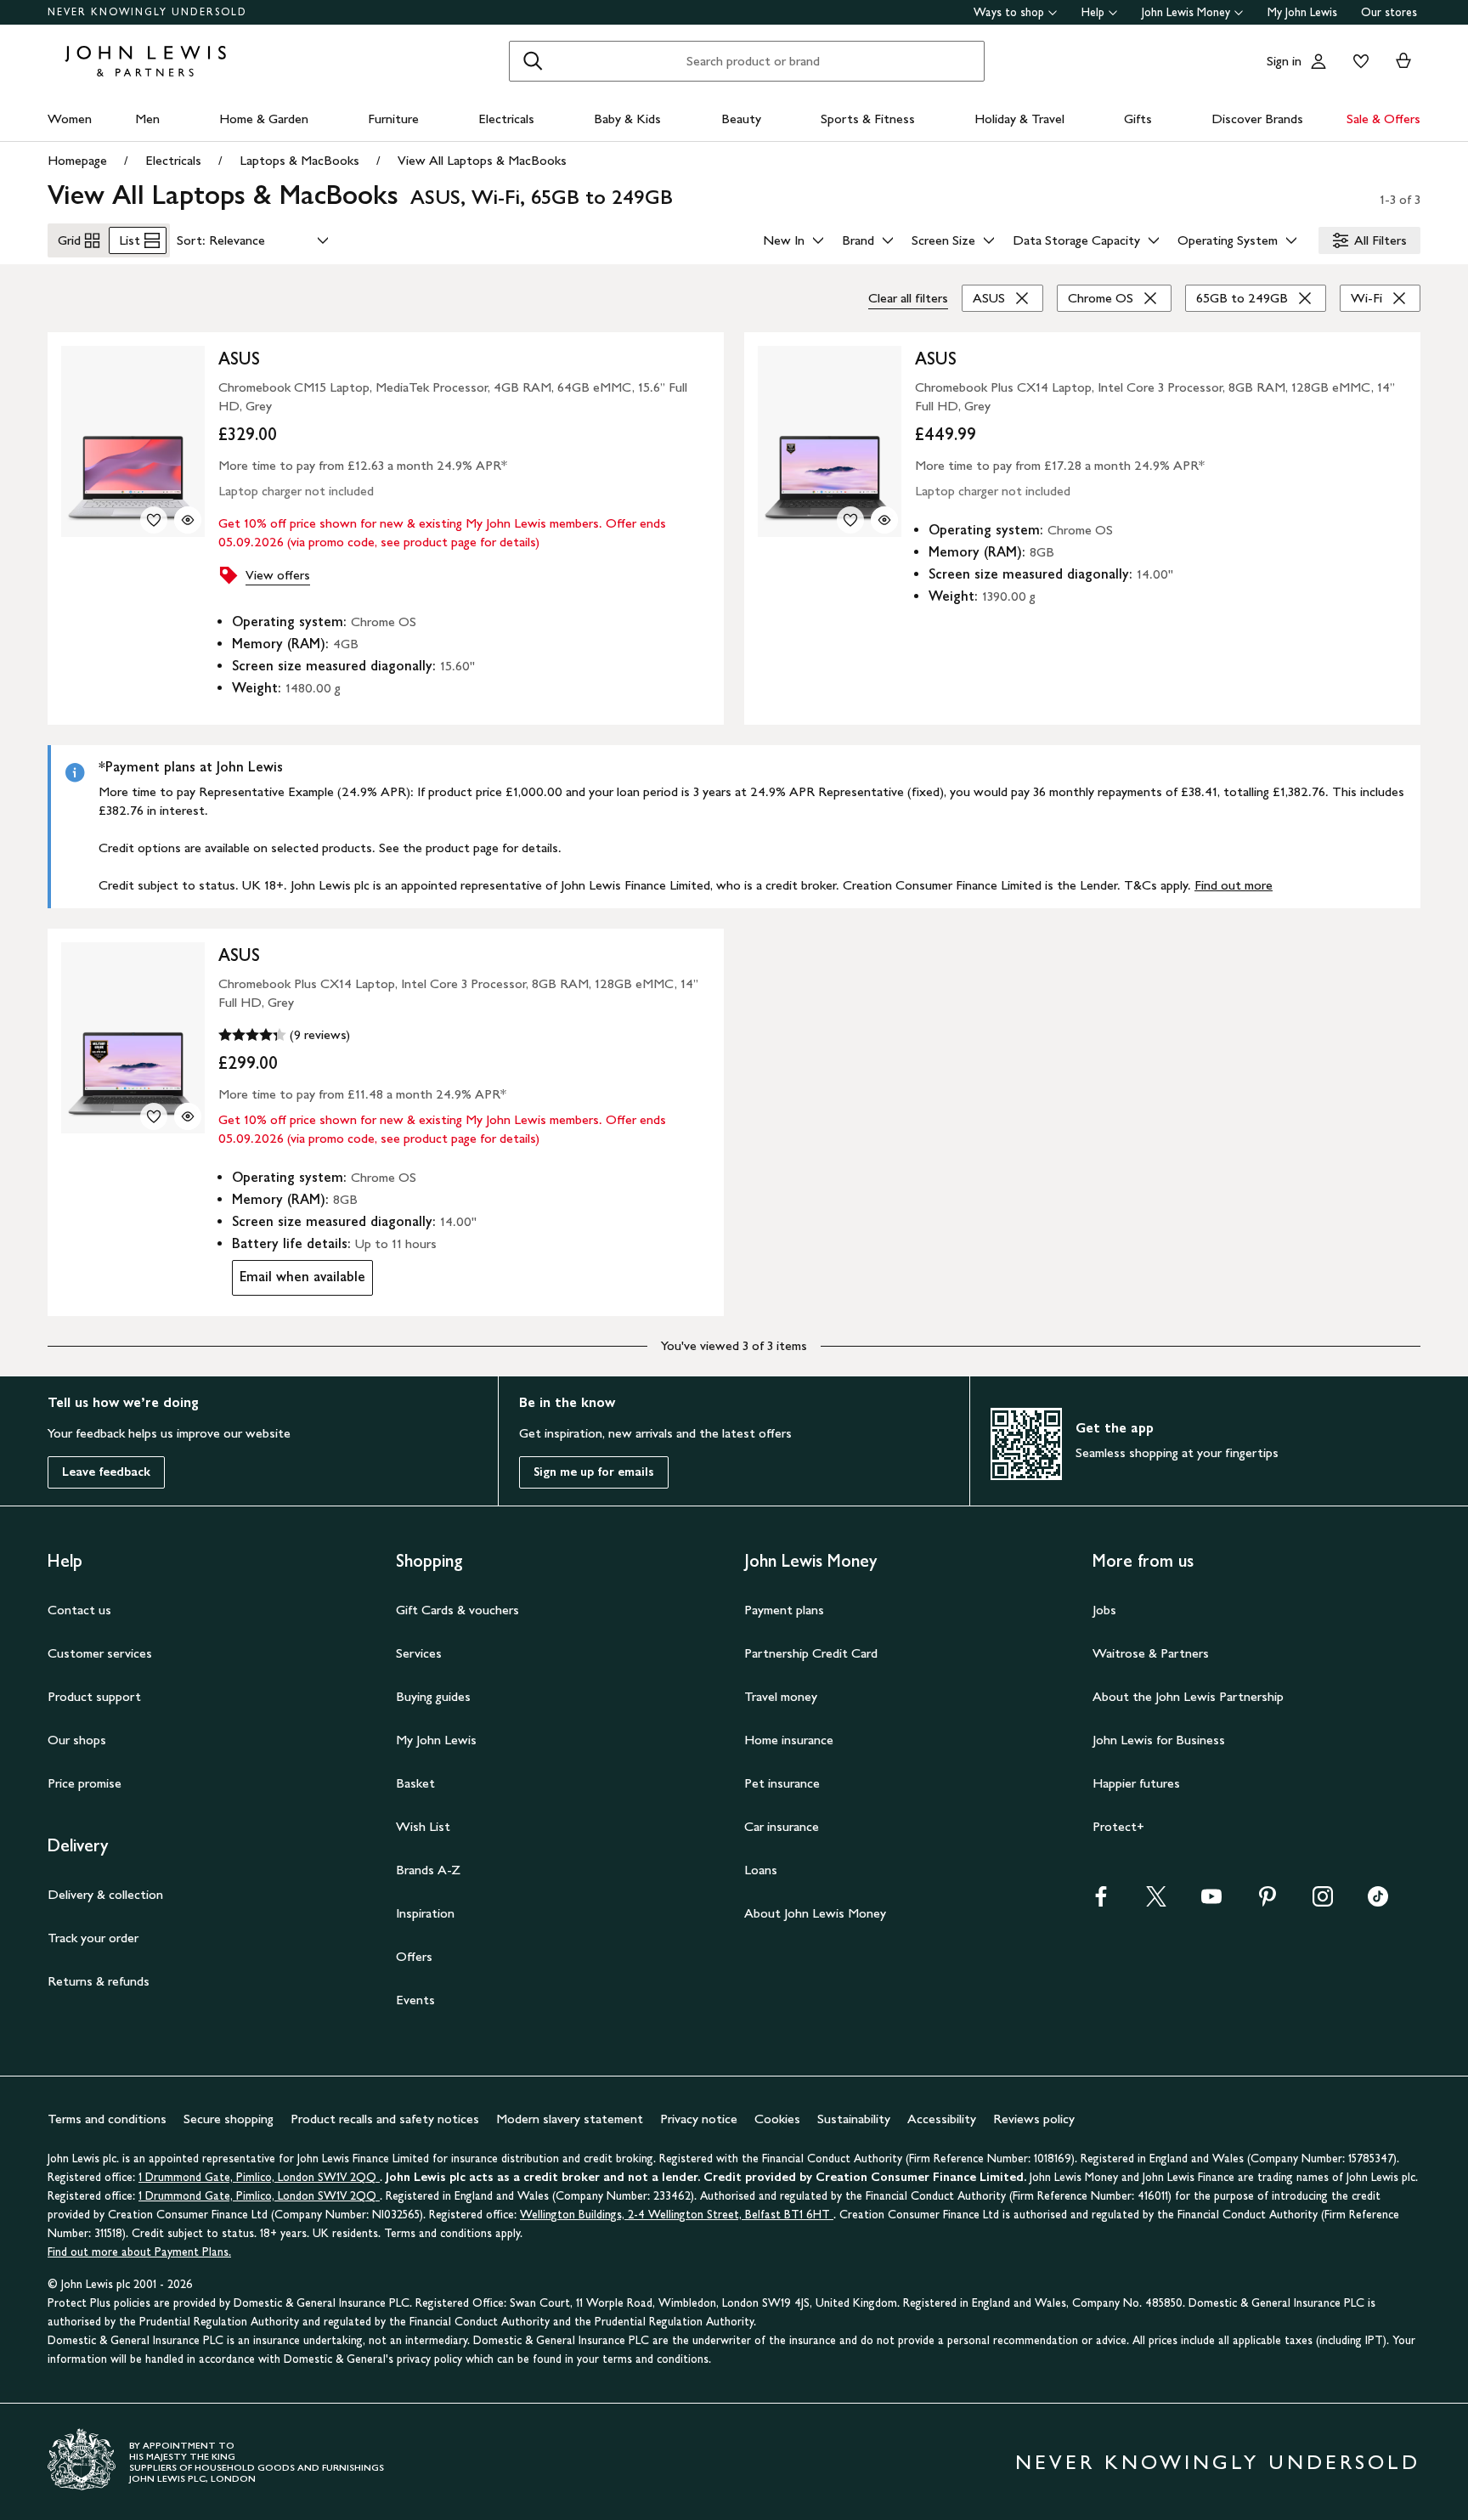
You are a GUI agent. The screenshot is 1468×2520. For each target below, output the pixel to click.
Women (70, 119)
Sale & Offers (1383, 119)
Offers (414, 1956)
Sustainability (854, 2119)
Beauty (741, 119)
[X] (1156, 1902)
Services (419, 1653)
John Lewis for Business (1159, 1740)
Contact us (79, 1610)
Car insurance (782, 1826)
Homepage (77, 160)
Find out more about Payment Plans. (139, 2252)
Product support (94, 1696)
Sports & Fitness (868, 119)
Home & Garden (264, 119)
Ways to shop (1009, 12)
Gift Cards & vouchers (457, 1610)
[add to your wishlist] (154, 520)
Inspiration (425, 1913)
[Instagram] (1323, 1902)
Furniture (393, 119)
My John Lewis (1302, 12)
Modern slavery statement (570, 2119)
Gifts (1138, 119)
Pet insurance (782, 1783)
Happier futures (1136, 1783)
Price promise (85, 1783)
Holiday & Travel (1019, 119)
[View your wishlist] (1358, 61)
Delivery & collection (105, 1894)
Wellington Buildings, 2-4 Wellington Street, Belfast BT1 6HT (677, 2215)
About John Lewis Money (815, 1913)
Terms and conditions (107, 2119)
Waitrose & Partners (1151, 1653)
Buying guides (433, 1696)
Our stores (1389, 12)
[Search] (533, 61)
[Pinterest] (1268, 1902)
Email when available (299, 1281)
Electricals (506, 119)
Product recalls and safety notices (385, 2119)
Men (147, 119)
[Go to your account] (1318, 61)
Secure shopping (229, 2119)
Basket (415, 1783)
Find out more (1234, 885)
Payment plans (784, 1610)
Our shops (77, 1740)
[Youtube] (1211, 1902)
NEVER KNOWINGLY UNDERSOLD (147, 12)
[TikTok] (1378, 1902)
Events (415, 2000)
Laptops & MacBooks (299, 160)
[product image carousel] (133, 441)
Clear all (908, 298)
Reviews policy (1034, 2119)
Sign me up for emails (594, 1472)
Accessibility (942, 2119)
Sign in (1284, 61)
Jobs (1104, 1610)
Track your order (93, 1938)
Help (1093, 12)
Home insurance (789, 1740)
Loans (761, 1870)
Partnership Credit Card (811, 1653)
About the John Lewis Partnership (1188, 1696)
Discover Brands (1257, 119)
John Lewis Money (1186, 12)
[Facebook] (1101, 1902)
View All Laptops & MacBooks (482, 160)
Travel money (781, 1696)
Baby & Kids (627, 119)
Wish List (423, 1826)
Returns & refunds (99, 1981)
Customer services (100, 1653)
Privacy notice (699, 2119)
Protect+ (1118, 1826)
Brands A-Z (428, 1870)
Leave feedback (106, 1472)
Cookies (777, 2119)
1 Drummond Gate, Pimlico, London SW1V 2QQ (259, 2177)
